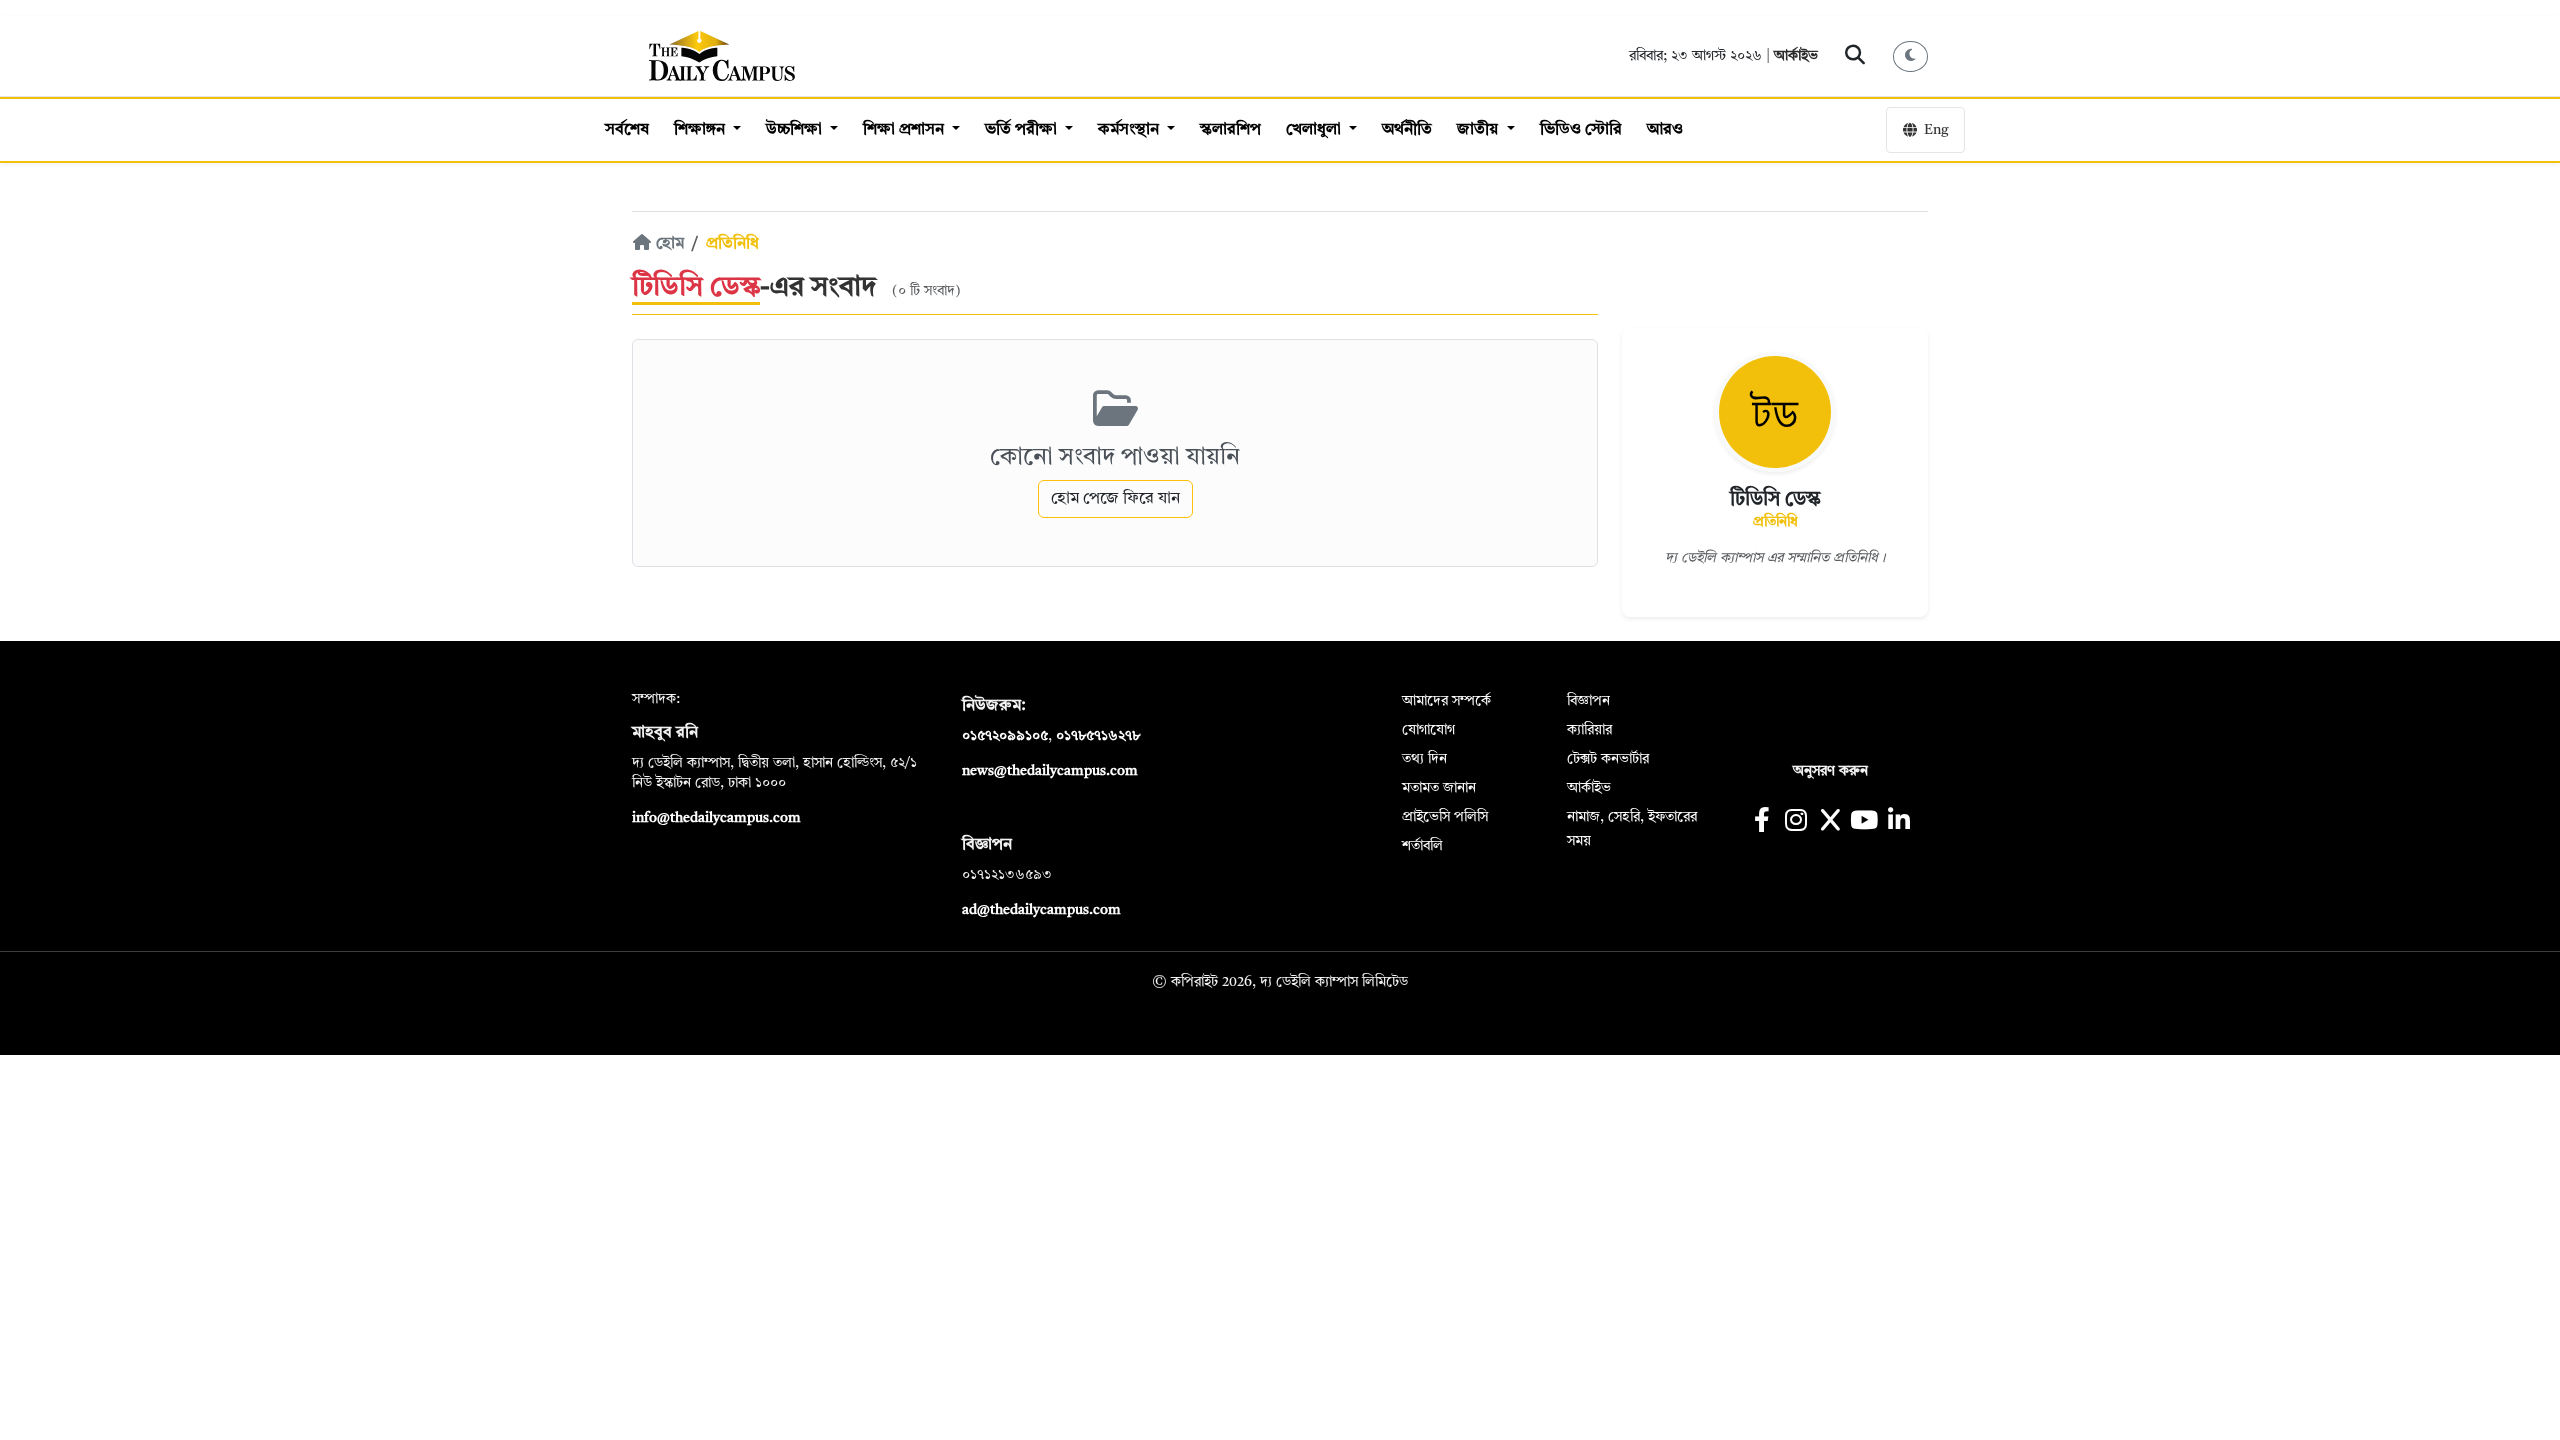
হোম (668, 244)
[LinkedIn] (1898, 822)
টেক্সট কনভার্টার (1608, 759)
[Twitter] (1829, 822)
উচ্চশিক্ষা (796, 130)
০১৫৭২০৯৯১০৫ (1005, 736)
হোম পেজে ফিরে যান (1115, 499)
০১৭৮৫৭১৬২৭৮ (1098, 736)
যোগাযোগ (1428, 730)
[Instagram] (1795, 822)
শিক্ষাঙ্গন (701, 130)
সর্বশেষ (627, 130)
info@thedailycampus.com (716, 818)
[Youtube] (1864, 822)
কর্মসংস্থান (1130, 130)
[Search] (1855, 56)
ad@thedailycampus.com (1041, 910)
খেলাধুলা (1315, 130)
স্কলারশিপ (1230, 130)
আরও (1665, 130)
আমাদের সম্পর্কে (1446, 701)
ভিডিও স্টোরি (1581, 130)
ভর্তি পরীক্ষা (1023, 130)
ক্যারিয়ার (1589, 730)
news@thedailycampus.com (1050, 771)
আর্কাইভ (1796, 56)
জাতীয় (1479, 130)
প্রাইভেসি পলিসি (1445, 817)
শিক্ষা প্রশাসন (905, 130)
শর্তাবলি (1422, 846)
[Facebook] (1761, 822)
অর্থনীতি (1407, 130)
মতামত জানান (1439, 788)
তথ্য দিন (1424, 759)
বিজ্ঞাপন (1588, 701)
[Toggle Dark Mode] (1911, 56)
